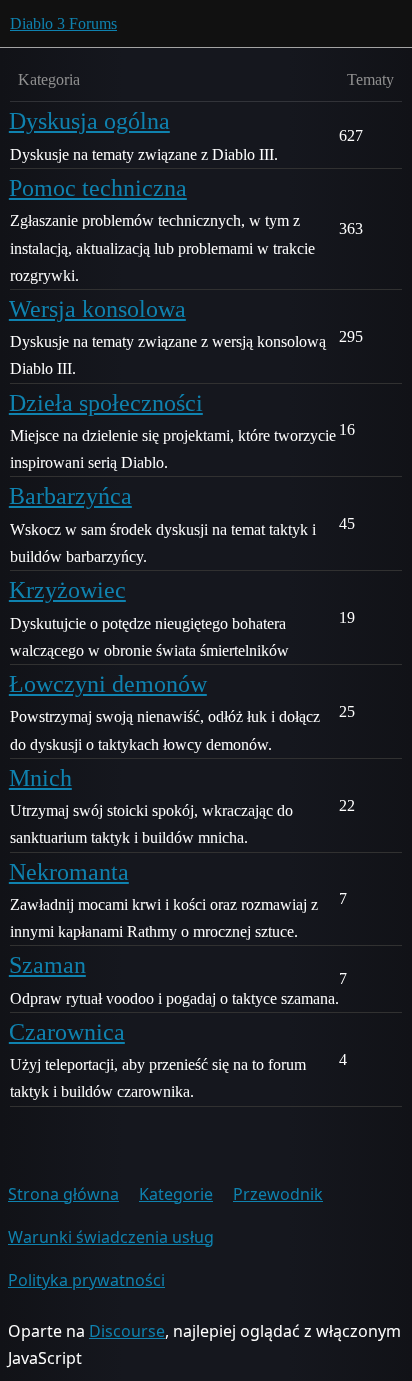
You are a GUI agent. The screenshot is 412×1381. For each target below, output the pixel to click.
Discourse (127, 1331)
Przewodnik (278, 1194)
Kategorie (176, 1194)
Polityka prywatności (86, 1280)
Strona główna (63, 1194)
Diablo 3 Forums (63, 23)
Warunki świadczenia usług (111, 1237)
